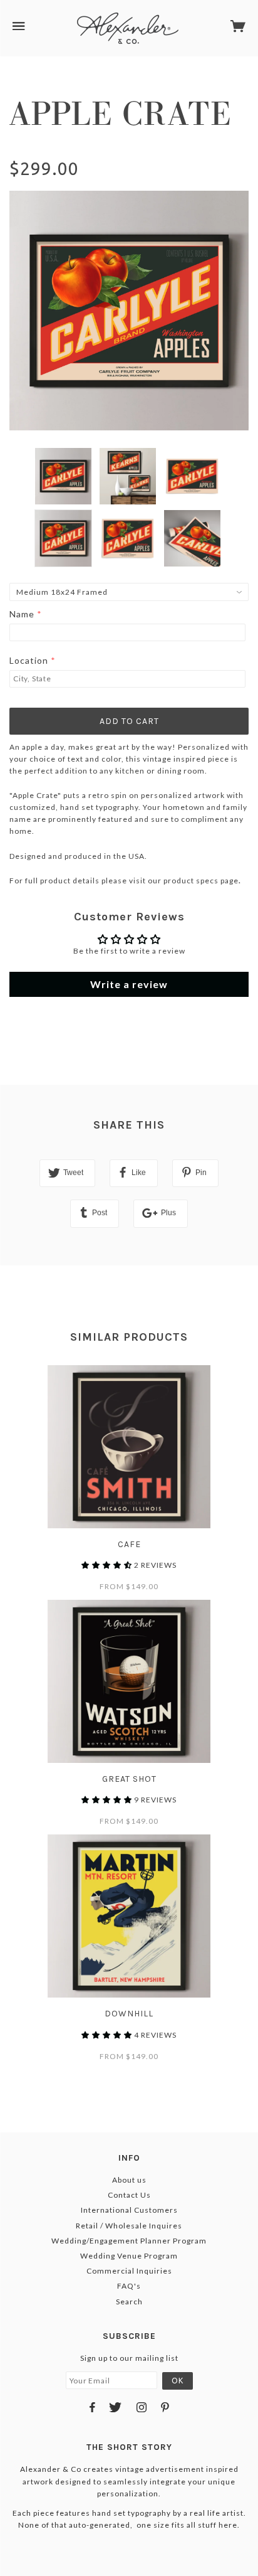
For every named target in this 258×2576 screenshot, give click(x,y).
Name (22, 614)
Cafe (129, 1544)
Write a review (129, 984)
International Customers (129, 2210)
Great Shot (129, 1779)
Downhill (129, 2014)
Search (129, 2302)
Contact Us (129, 2195)
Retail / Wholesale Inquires (129, 2226)
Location (29, 660)
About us (129, 2180)
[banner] (128, 28)
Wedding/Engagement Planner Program (129, 2241)
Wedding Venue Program (129, 2256)
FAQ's (129, 2286)
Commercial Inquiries (129, 2271)
